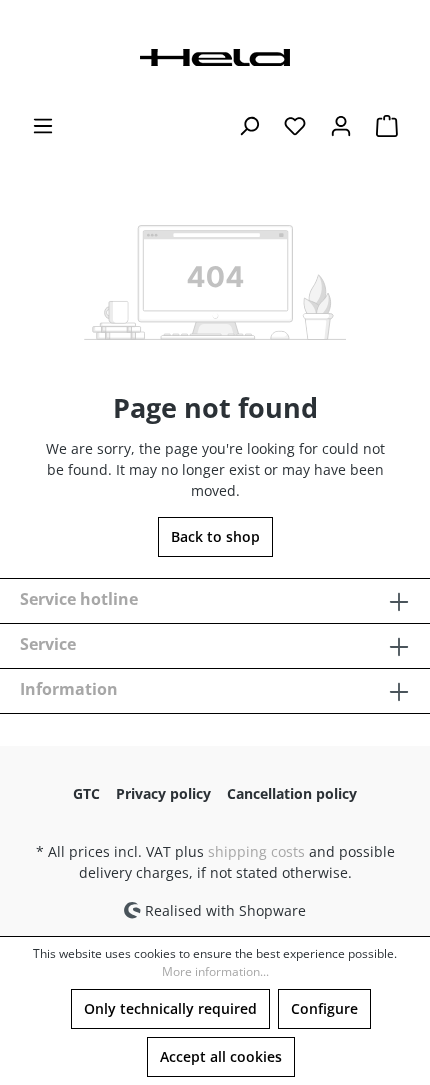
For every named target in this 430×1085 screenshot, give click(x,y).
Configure (324, 1008)
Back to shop (215, 536)
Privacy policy (163, 793)
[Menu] (43, 126)
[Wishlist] (295, 126)
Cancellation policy (292, 793)
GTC (86, 793)
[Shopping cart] (387, 126)
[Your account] (341, 126)
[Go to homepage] (215, 55)
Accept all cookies (221, 1056)
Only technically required (170, 1008)
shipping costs (256, 851)
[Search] (249, 126)
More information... (215, 971)
